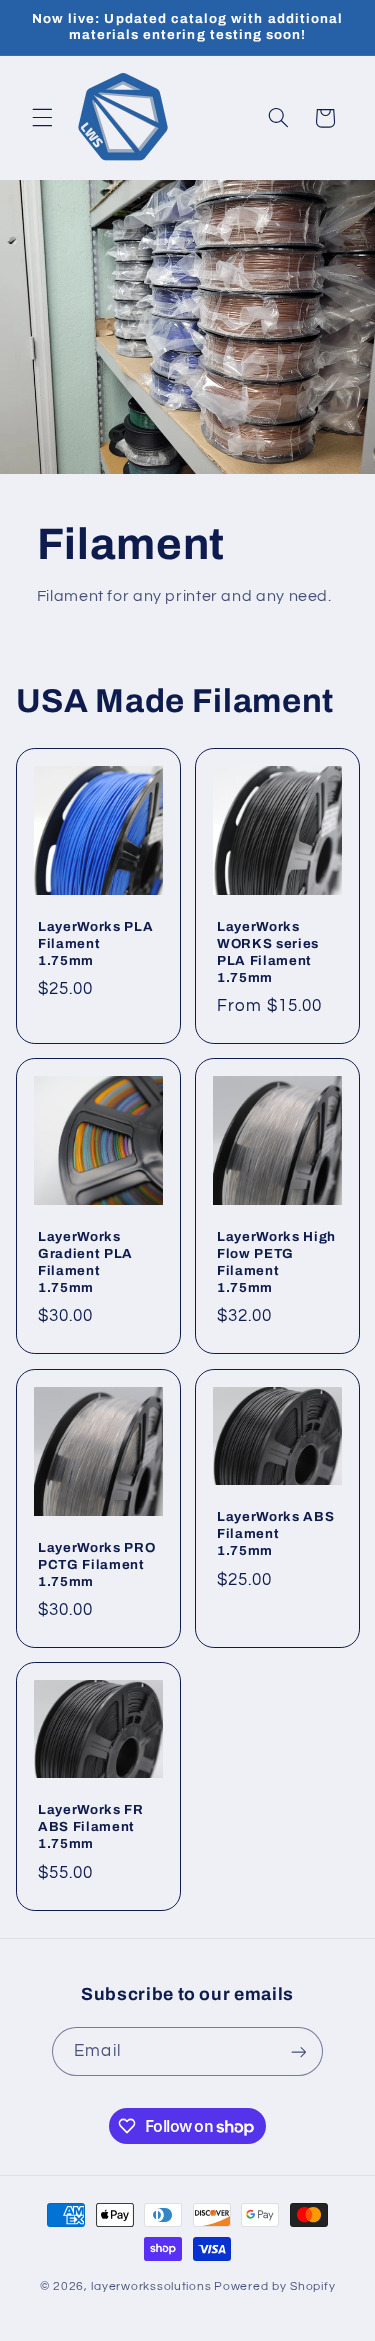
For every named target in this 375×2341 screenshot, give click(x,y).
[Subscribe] (298, 2051)
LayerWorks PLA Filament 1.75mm (95, 943)
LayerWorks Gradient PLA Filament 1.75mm (85, 1263)
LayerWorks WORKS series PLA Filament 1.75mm (268, 952)
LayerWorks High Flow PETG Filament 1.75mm (276, 1263)
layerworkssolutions (151, 2286)
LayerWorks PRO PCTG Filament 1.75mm (96, 1564)
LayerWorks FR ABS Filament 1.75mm (91, 1826)
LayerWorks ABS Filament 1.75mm (275, 1533)
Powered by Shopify (274, 2286)
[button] (42, 118)
